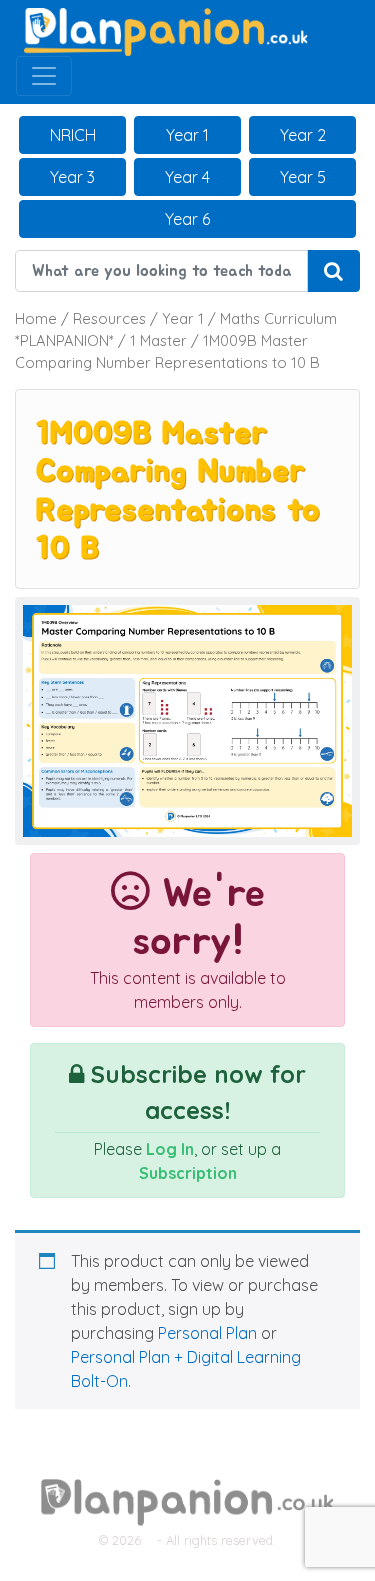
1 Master (158, 340)
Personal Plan (207, 1333)
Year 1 (187, 135)
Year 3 (72, 177)
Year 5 (303, 177)
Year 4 (187, 177)
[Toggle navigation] (44, 76)
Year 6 (187, 219)
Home (36, 318)
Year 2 (303, 135)
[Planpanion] (166, 30)
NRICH (73, 135)
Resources (109, 318)
